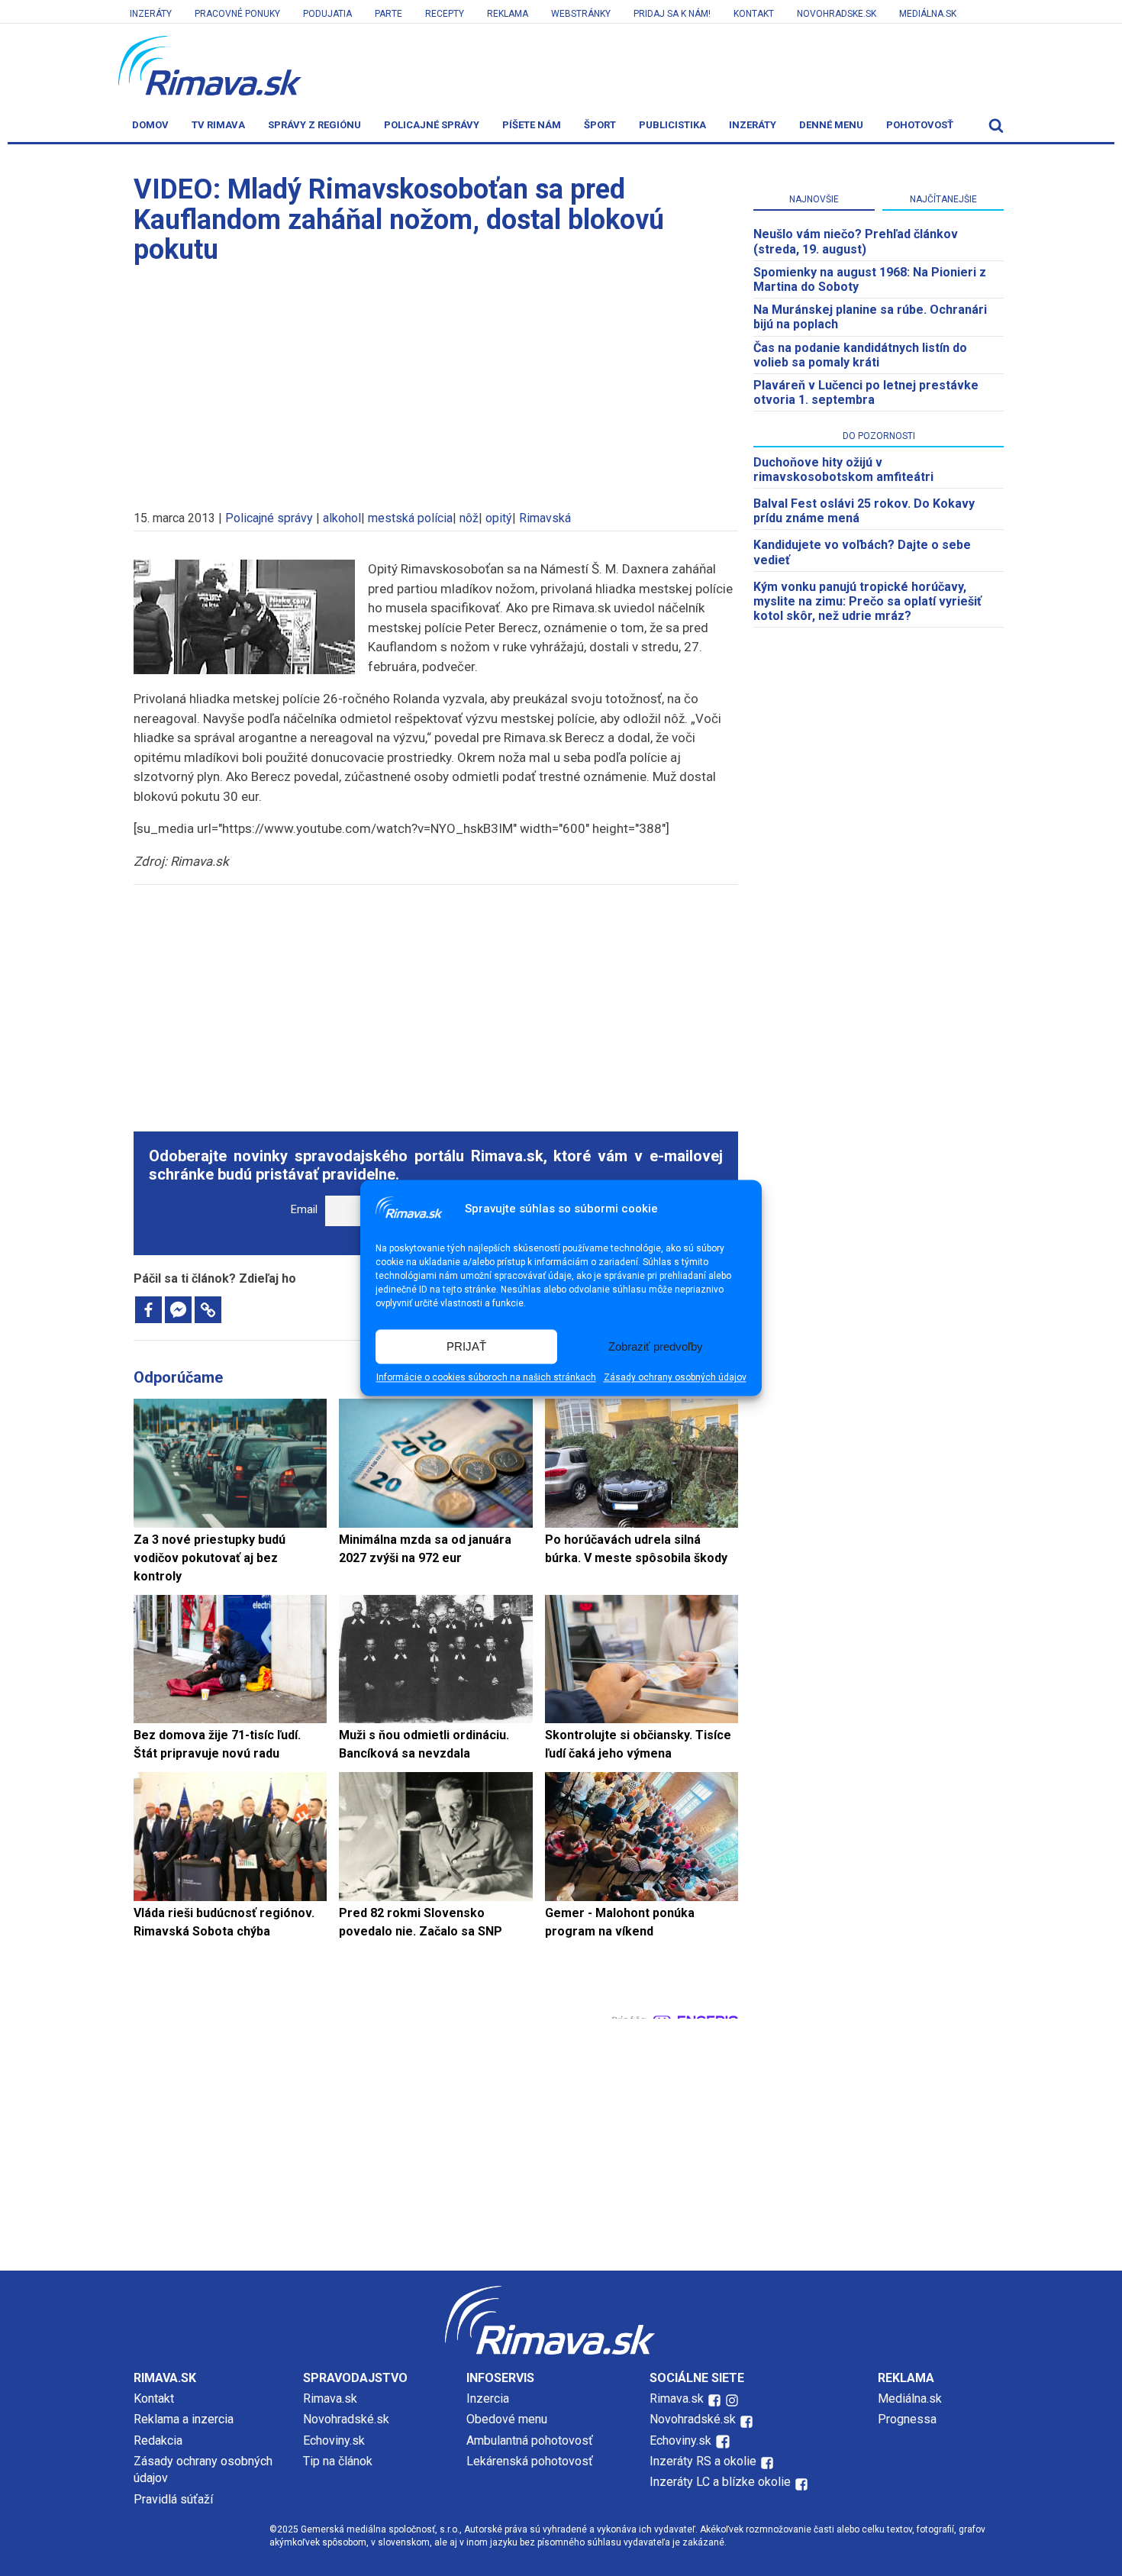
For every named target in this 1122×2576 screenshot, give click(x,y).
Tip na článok (338, 2461)
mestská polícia (410, 518)
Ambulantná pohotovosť (531, 2440)
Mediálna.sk (928, 14)
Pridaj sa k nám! (672, 14)
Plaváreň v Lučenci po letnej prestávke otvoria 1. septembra (866, 392)
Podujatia (327, 14)
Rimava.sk (330, 2398)
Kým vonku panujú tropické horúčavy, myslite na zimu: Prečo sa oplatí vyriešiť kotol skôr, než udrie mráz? (867, 601)
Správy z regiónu (314, 125)
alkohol (342, 518)
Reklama (508, 14)
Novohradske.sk (837, 14)
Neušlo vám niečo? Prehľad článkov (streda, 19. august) (856, 241)
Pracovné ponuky (237, 14)
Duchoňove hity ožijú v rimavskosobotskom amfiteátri (843, 470)
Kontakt (754, 14)
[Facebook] (148, 1310)
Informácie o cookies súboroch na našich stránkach (486, 1378)
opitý (499, 518)
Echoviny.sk (334, 2440)
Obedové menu (507, 2419)
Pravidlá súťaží (173, 2499)
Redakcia (158, 2440)
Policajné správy (432, 125)
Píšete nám (532, 125)
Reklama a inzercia (184, 2419)
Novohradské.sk (346, 2419)
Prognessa (907, 2419)
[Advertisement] (436, 380)
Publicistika (672, 125)
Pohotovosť (920, 125)
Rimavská (545, 518)
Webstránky (581, 14)
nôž (469, 518)
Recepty (445, 14)
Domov (150, 125)
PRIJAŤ (466, 1346)
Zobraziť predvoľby (656, 1346)
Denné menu (831, 125)
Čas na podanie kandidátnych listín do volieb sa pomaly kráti (860, 355)
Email (304, 1210)
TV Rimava (218, 125)
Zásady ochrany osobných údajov (675, 1378)
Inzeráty (151, 14)
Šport (600, 125)
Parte (389, 14)
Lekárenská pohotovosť (531, 2461)
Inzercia (488, 2398)
